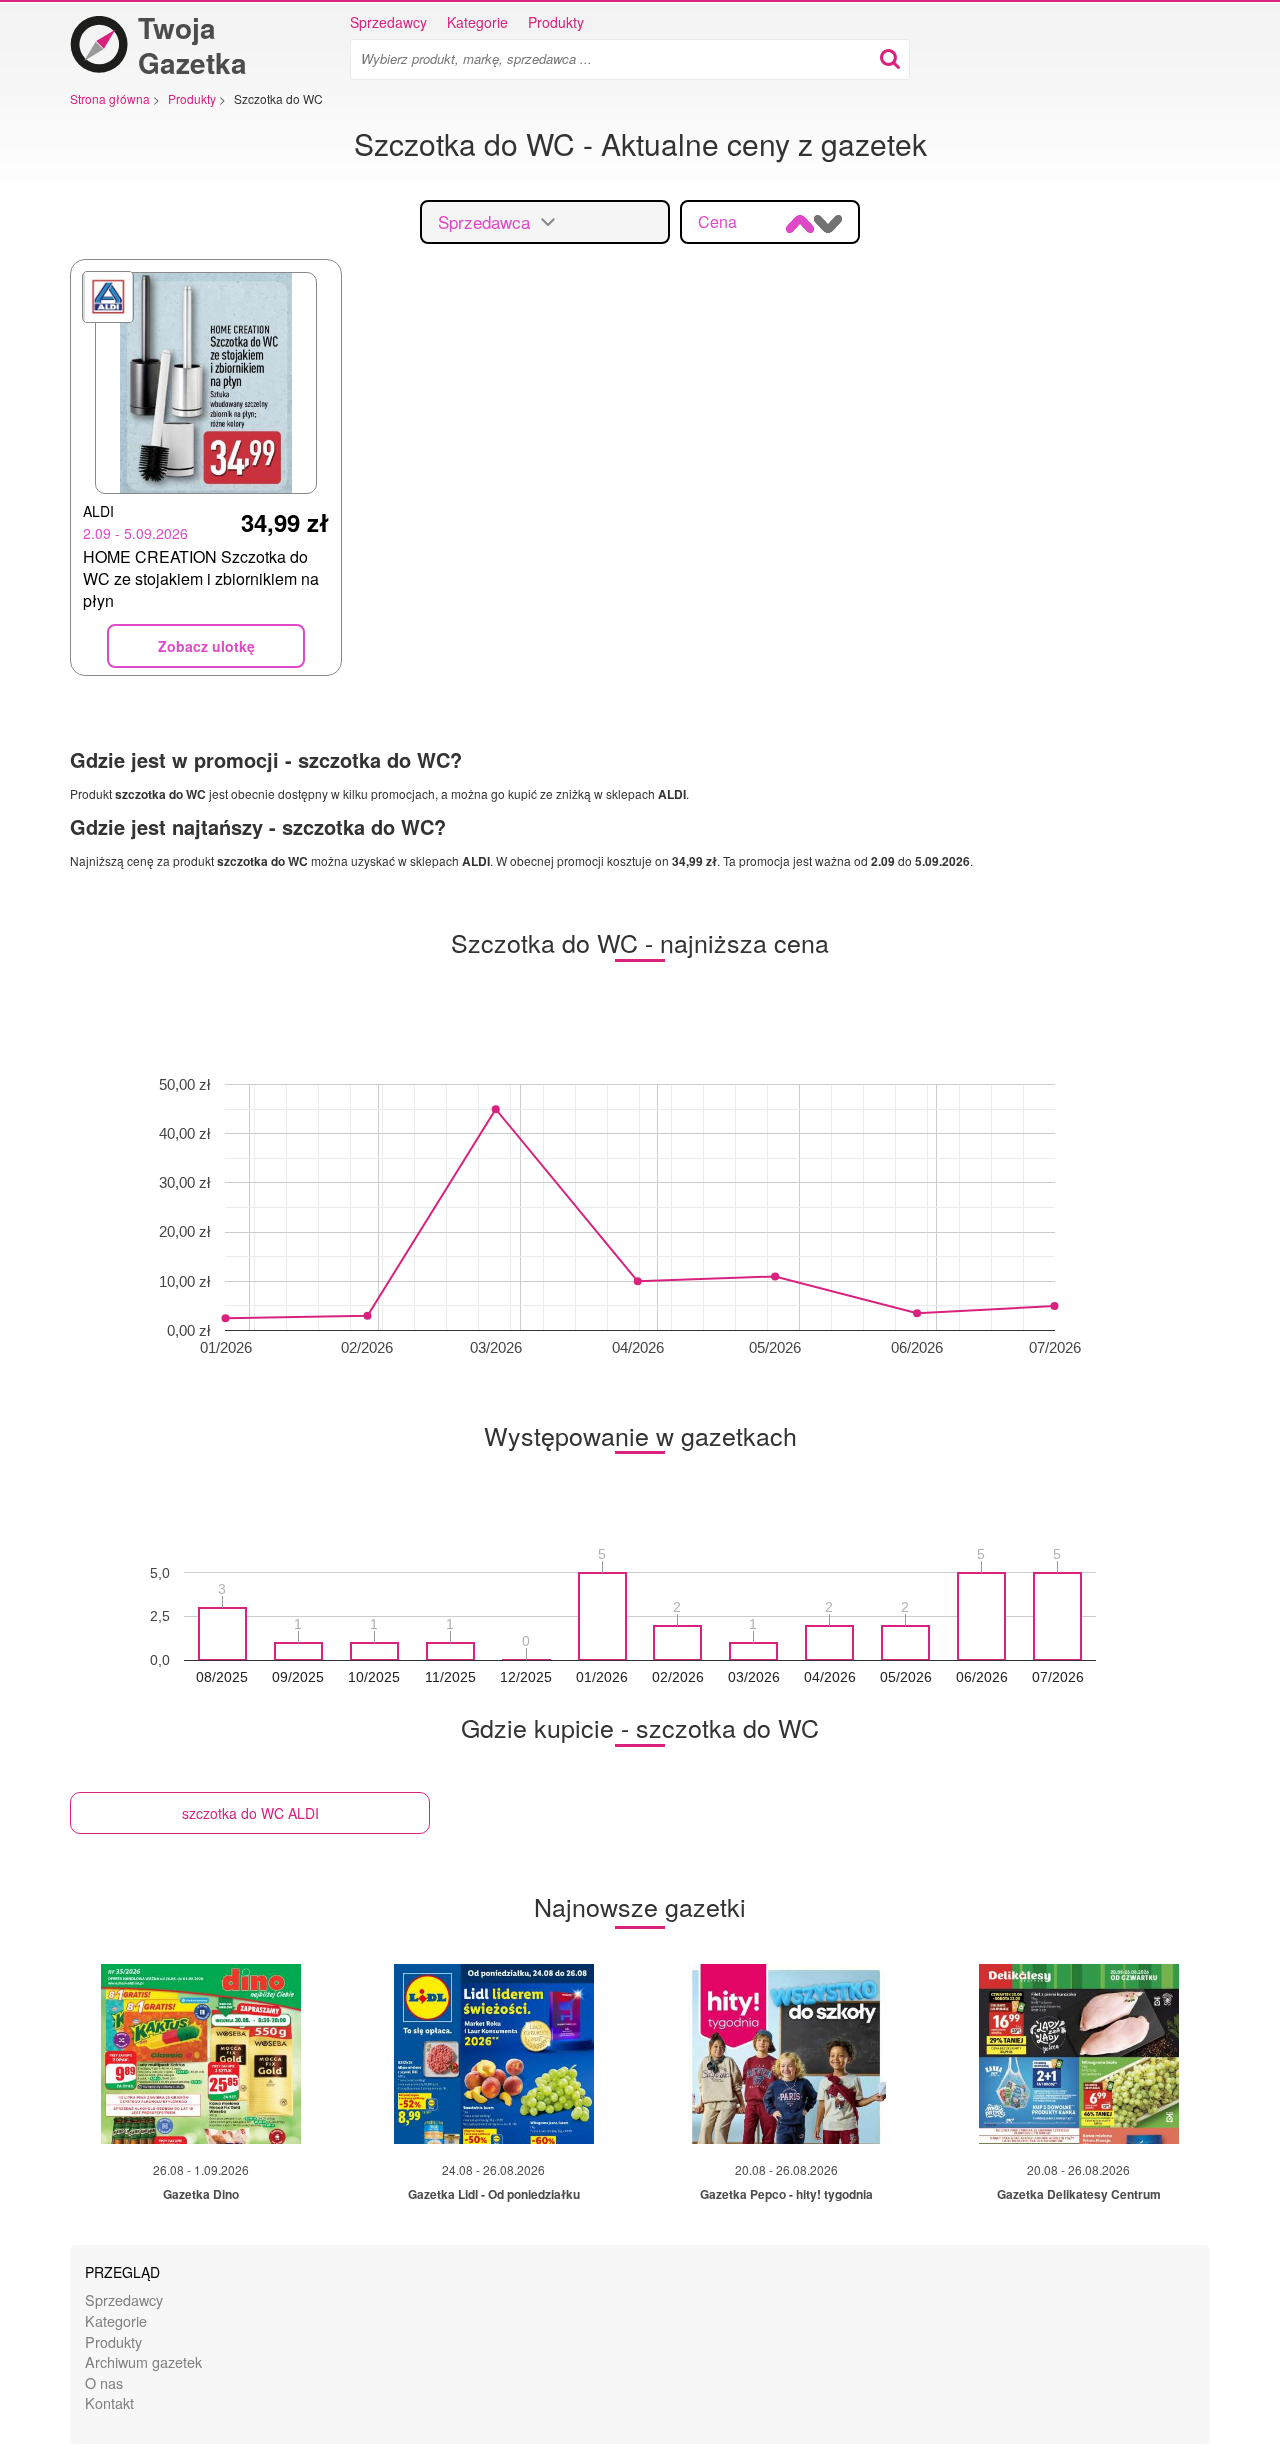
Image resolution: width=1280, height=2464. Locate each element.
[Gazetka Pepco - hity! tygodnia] (786, 2054)
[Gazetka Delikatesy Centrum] (1079, 2054)
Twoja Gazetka (192, 45)
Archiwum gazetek (143, 2361)
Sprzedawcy (388, 22)
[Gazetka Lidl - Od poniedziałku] (494, 2054)
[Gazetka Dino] (201, 2054)
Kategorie (477, 22)
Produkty (556, 22)
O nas (104, 2382)
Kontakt (109, 2402)
